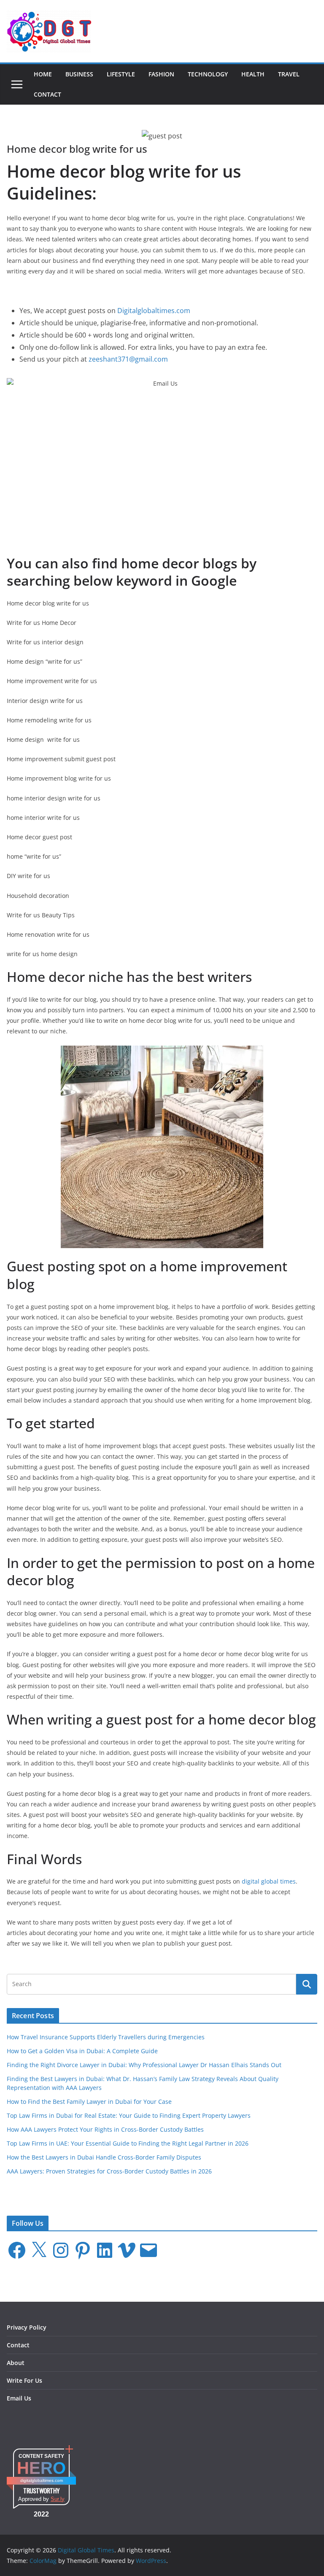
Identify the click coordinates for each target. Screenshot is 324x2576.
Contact (47, 94)
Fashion (161, 74)
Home (43, 74)
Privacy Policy (27, 2327)
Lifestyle (121, 74)
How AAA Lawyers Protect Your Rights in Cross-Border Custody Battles (105, 2129)
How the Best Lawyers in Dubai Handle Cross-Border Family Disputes (104, 2157)
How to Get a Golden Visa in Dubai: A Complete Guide (82, 2051)
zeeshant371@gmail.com (128, 359)
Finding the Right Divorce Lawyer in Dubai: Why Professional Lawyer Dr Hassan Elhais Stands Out (144, 2065)
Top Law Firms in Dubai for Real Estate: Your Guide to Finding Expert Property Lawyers (129, 2115)
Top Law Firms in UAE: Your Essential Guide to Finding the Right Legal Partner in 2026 (128, 2143)
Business (79, 74)
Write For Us (24, 2380)
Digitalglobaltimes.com (154, 311)
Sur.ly (58, 2499)
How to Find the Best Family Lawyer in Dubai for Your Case (89, 2102)
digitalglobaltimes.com (42, 2480)
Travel (289, 74)
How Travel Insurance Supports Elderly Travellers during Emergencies (106, 2037)
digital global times (269, 1881)
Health (253, 74)
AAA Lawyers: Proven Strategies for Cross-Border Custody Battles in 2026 (109, 2171)
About (16, 2363)
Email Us (19, 2398)
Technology (208, 74)
